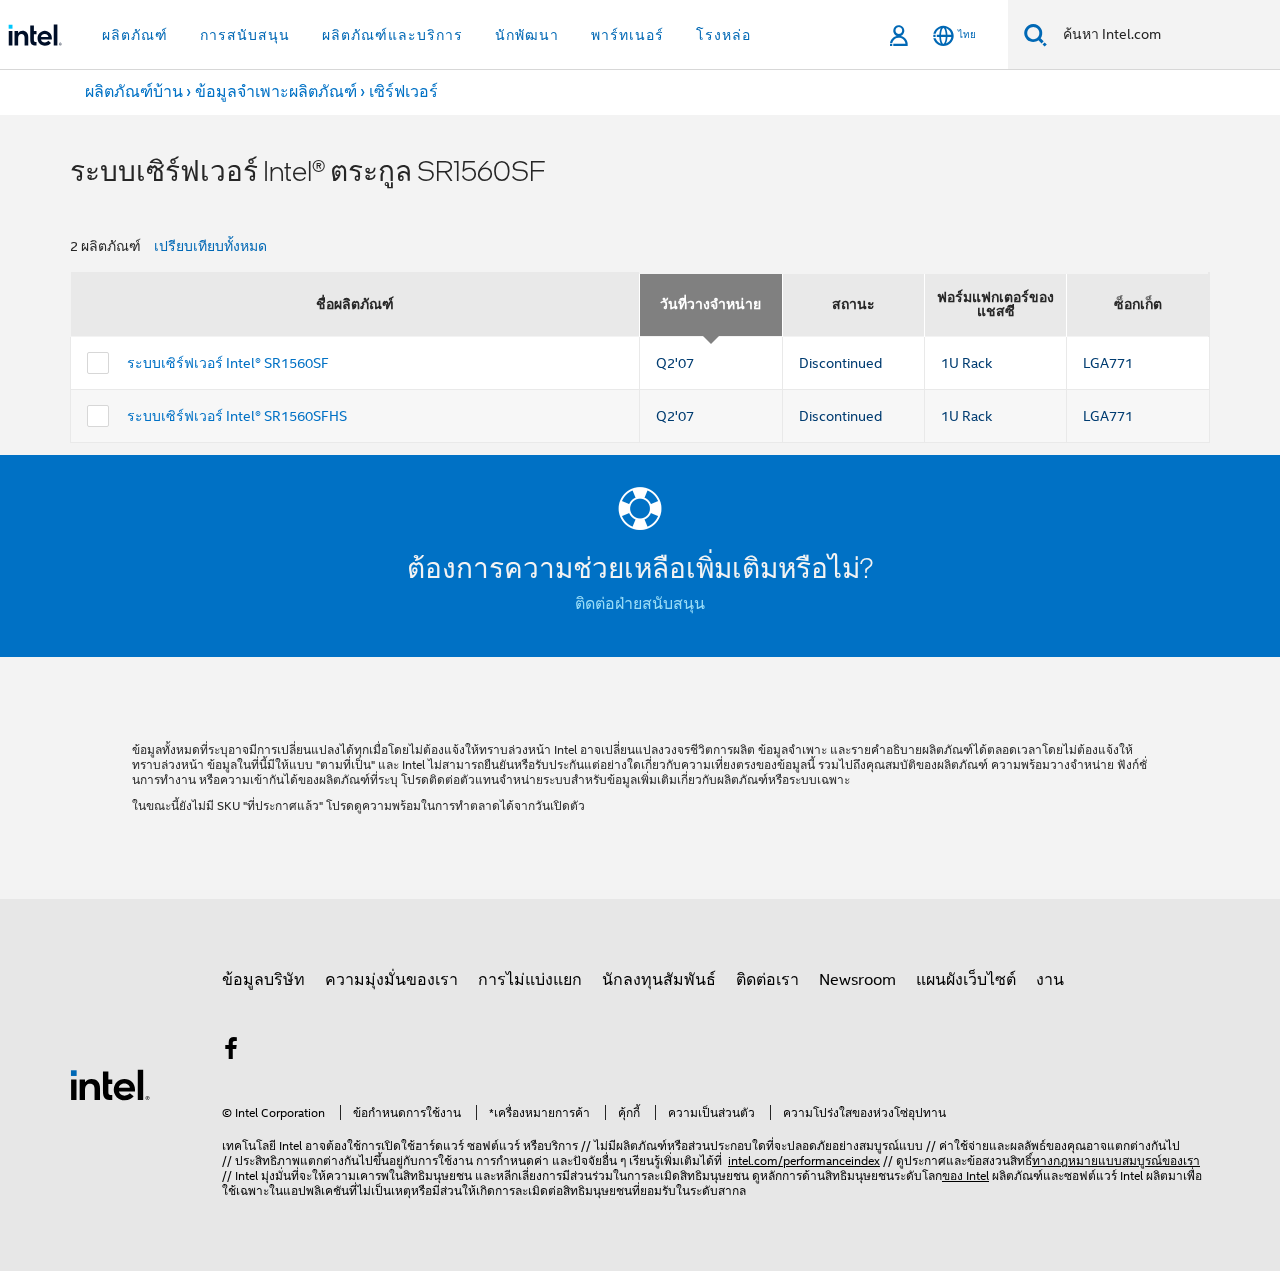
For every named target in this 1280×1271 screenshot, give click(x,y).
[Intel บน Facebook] (231, 1052)
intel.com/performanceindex (804, 1160)
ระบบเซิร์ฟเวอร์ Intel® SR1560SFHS (237, 416)
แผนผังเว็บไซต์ (966, 980)
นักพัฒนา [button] (527, 35)
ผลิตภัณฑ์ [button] (135, 35)
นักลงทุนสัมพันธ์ (659, 980)
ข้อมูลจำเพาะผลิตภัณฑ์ (276, 92)
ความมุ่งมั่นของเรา (391, 980)
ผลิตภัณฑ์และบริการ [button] (392, 35)
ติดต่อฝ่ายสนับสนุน (640, 604)
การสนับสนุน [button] (245, 35)
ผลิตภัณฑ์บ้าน (134, 92)
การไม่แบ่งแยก (530, 980)
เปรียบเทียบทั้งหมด (210, 246)
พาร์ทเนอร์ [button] (627, 35)
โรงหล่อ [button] (723, 35)
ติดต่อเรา (767, 980)
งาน (1050, 980)
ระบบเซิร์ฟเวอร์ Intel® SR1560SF (228, 363)
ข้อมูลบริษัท (263, 980)
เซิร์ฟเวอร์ (403, 92)
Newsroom (857, 980)
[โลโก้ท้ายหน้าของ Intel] (110, 1084)
